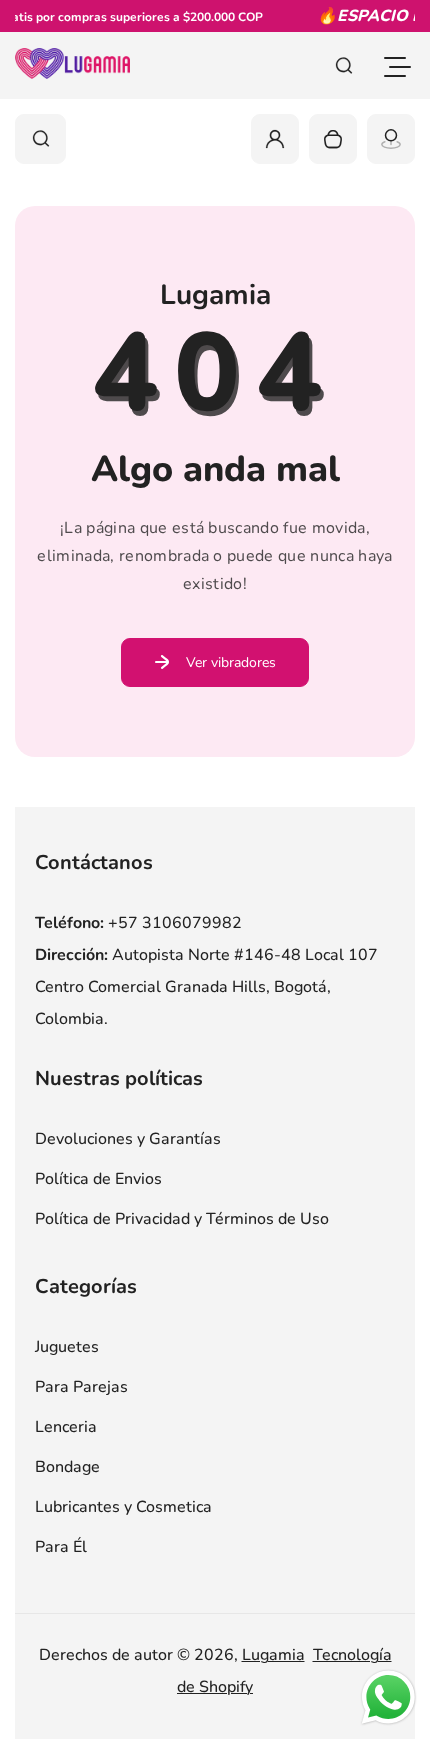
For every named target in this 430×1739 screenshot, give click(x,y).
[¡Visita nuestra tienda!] (391, 139)
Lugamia (273, 1655)
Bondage (67, 1467)
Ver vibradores (231, 662)
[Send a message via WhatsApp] (388, 1697)
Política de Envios (98, 1179)
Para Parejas (81, 1387)
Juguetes (67, 1347)
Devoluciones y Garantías (128, 1139)
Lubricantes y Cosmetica (123, 1507)
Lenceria (66, 1427)
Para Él (61, 1547)
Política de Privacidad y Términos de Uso (182, 1219)
